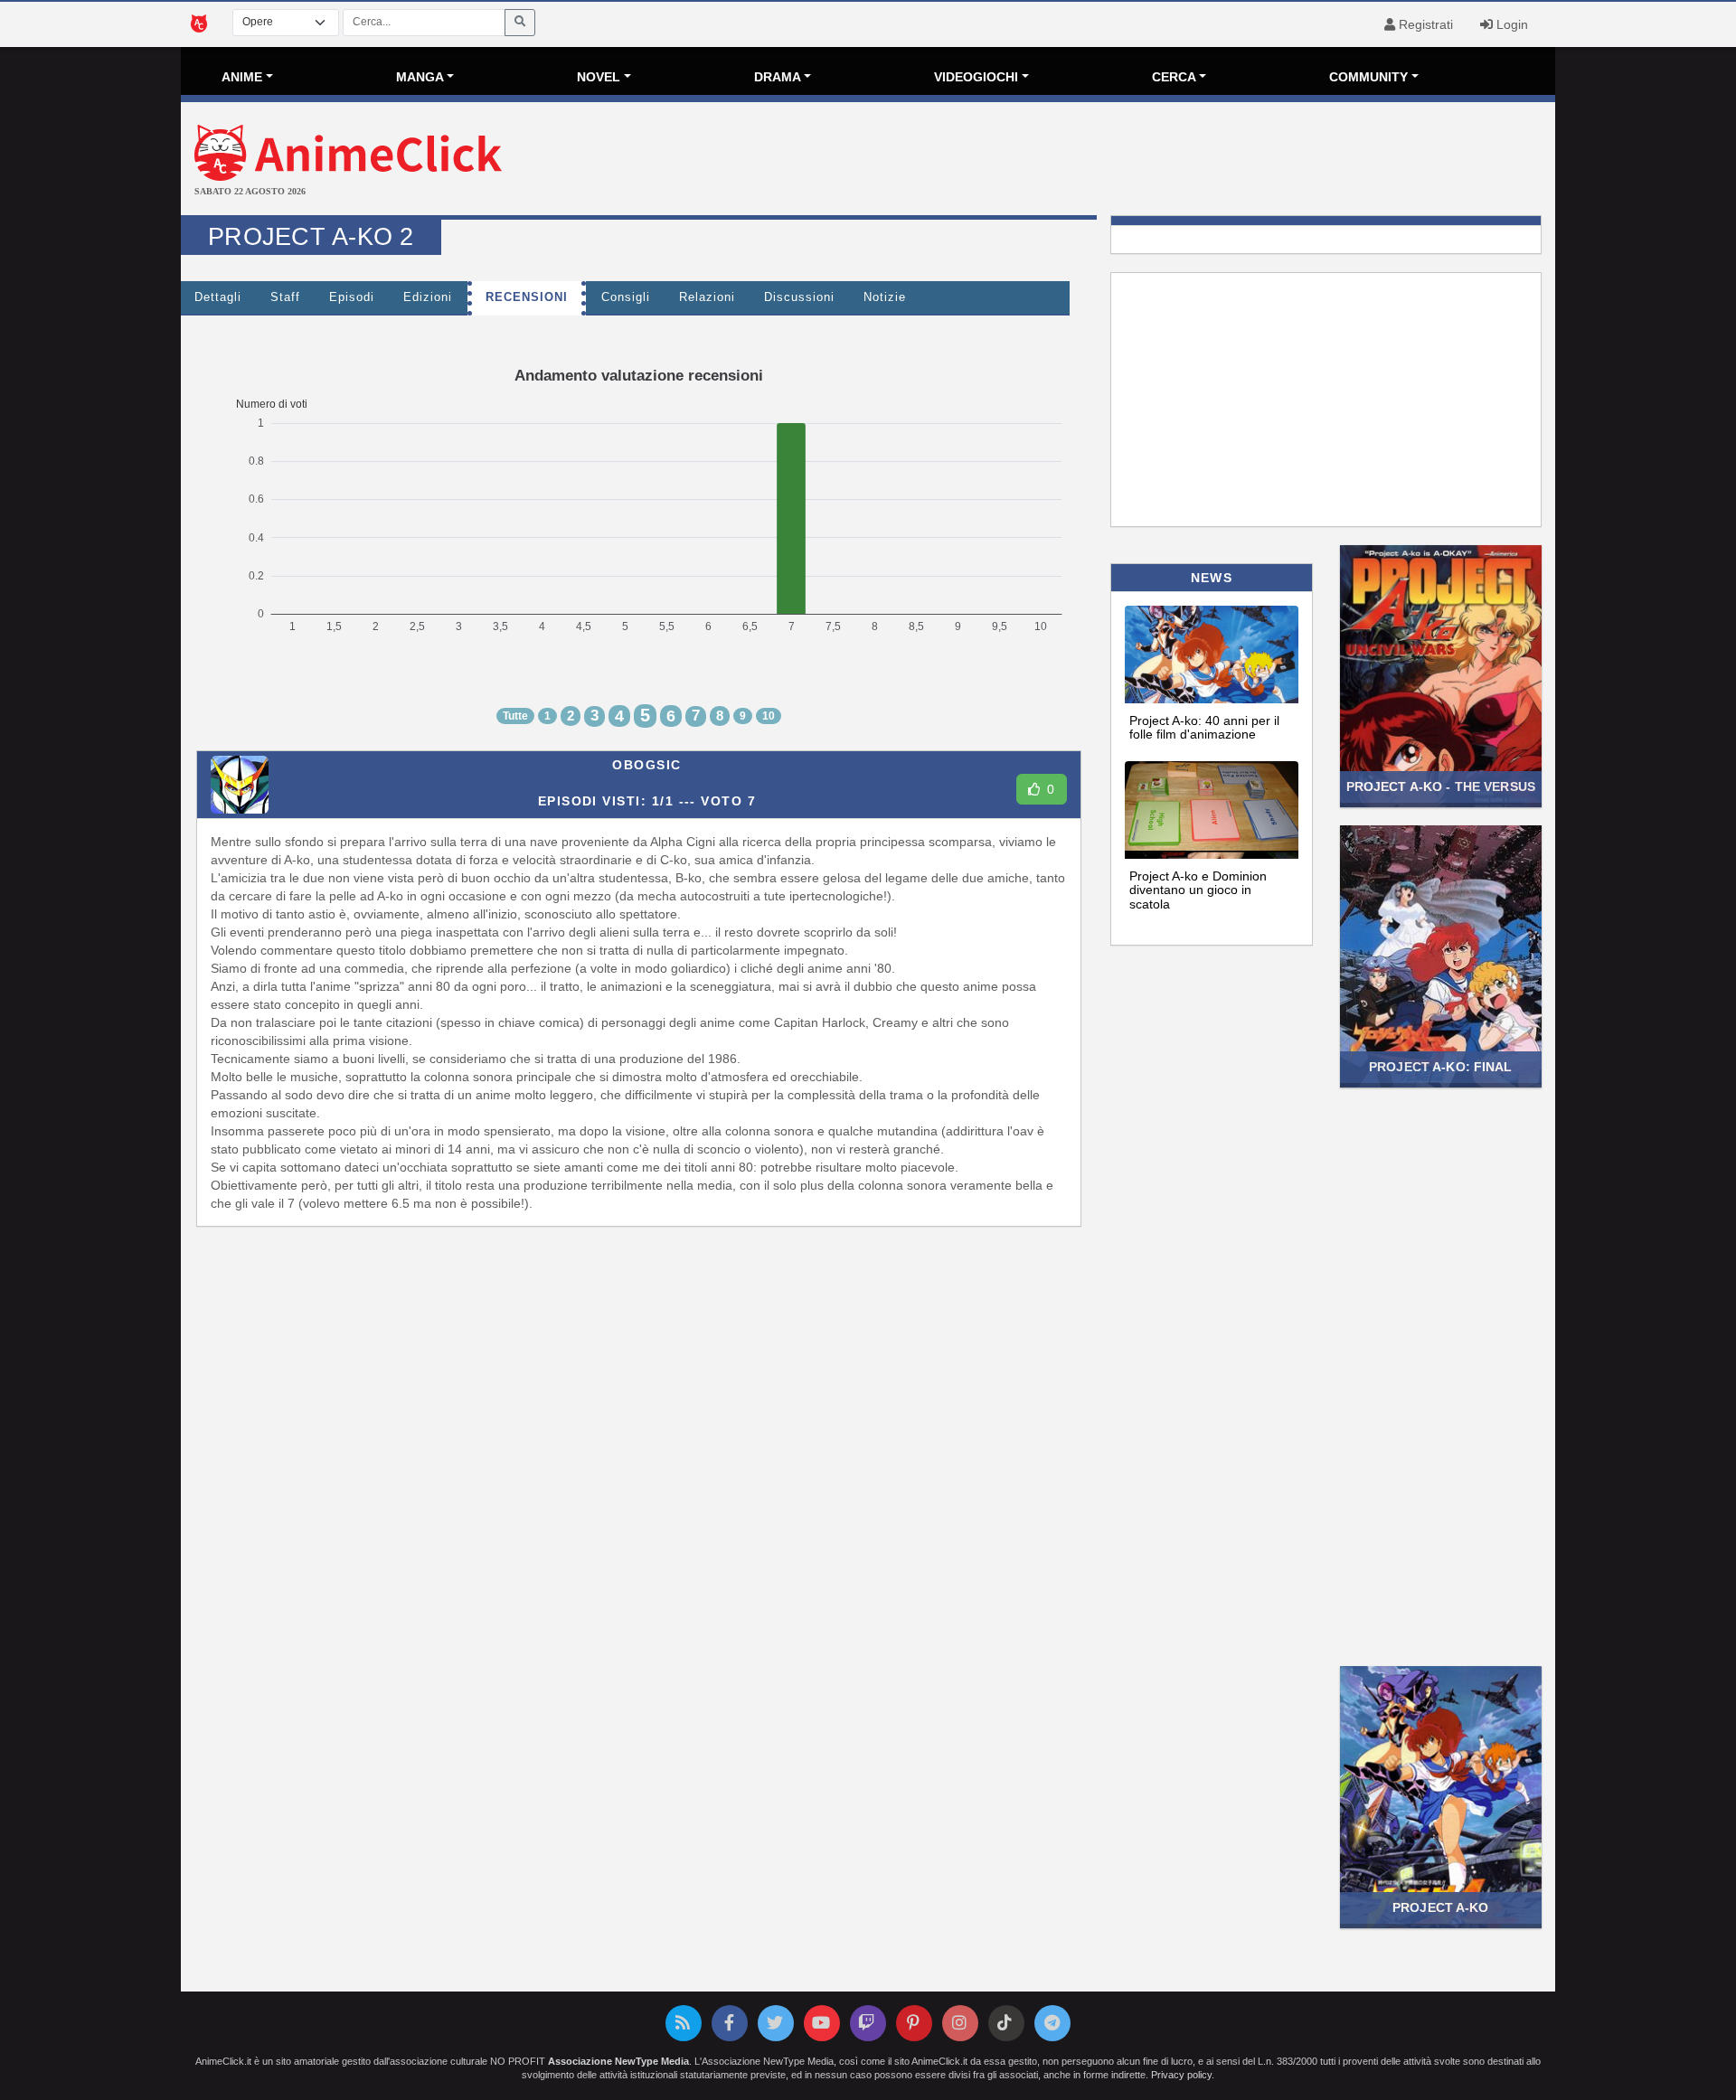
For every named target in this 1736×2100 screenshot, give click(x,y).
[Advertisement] (1097, 161)
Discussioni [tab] (799, 297)
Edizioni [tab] (428, 297)
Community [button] (1368, 77)
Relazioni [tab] (707, 297)
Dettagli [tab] (218, 297)
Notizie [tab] (885, 297)
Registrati (1424, 24)
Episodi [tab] (352, 297)
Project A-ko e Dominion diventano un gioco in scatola (1198, 890)
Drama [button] (778, 77)
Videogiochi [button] (976, 77)
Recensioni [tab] (527, 297)
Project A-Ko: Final (1441, 1067)
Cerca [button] (1174, 77)
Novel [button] (599, 77)
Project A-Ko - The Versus (1441, 786)
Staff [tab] (285, 297)
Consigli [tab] (626, 297)
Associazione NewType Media (618, 2061)
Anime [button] (242, 77)
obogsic (646, 765)
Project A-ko (1441, 1907)
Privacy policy (1181, 2075)
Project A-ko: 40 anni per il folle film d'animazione (1204, 727)
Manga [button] (420, 77)
